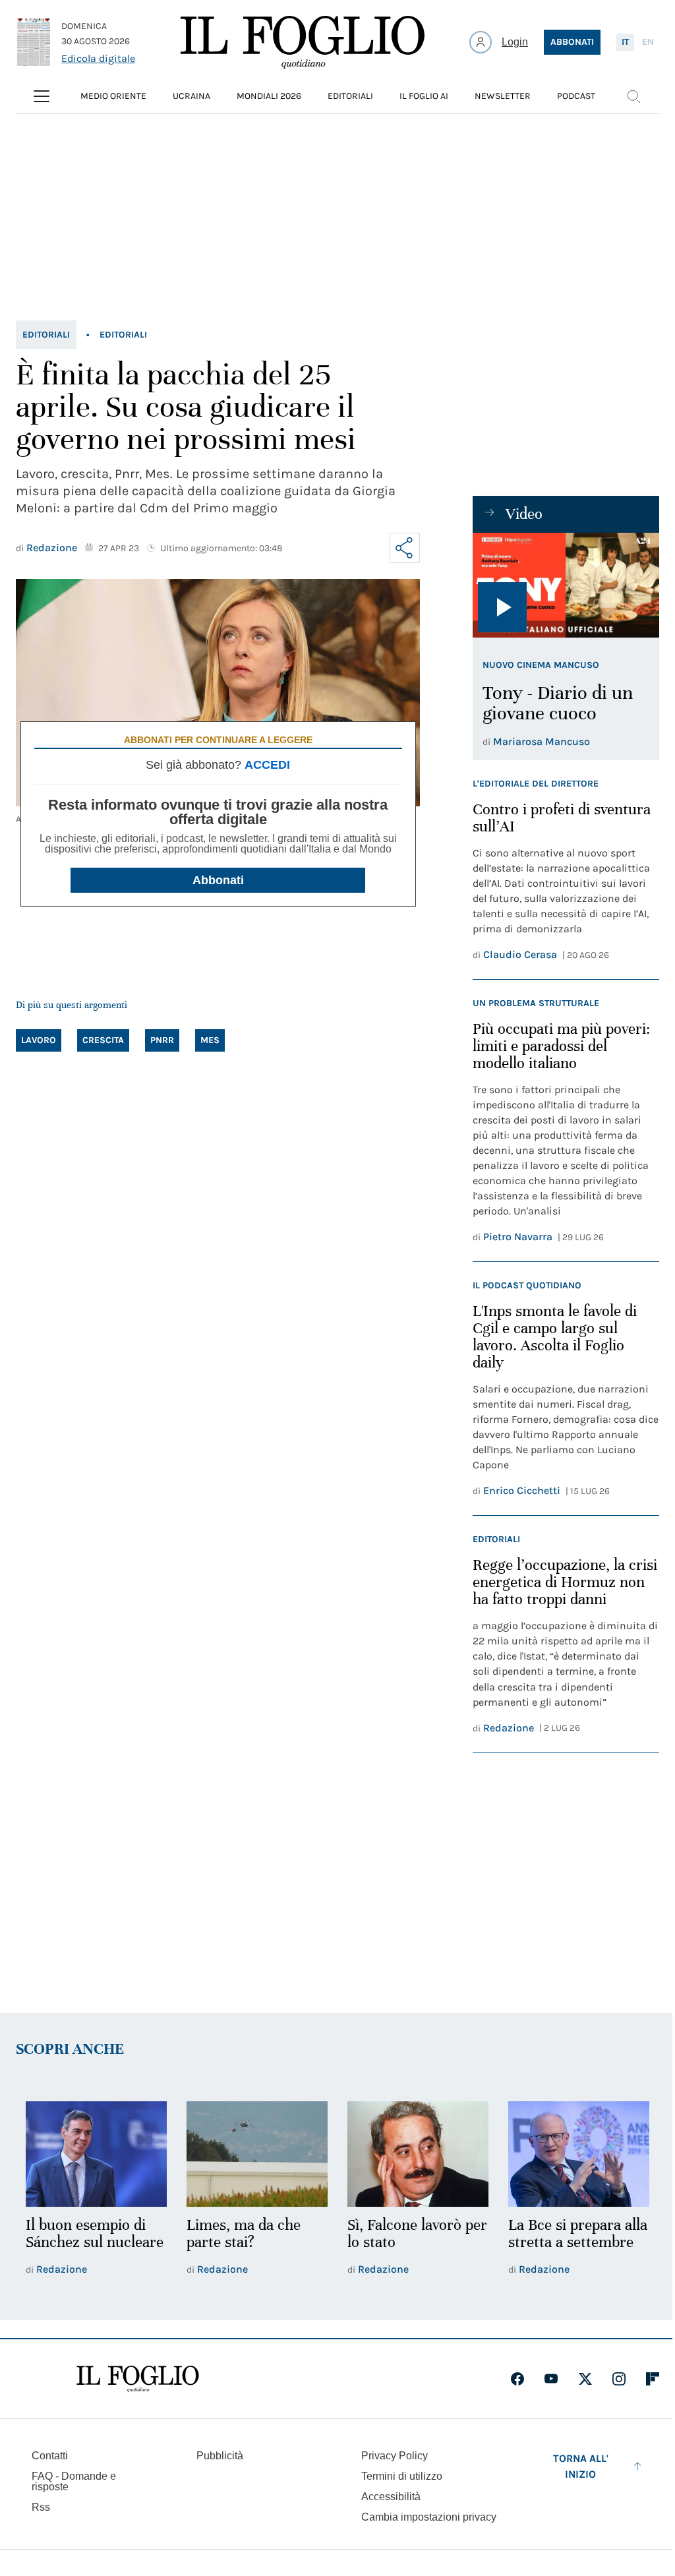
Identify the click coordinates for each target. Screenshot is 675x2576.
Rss (41, 2507)
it (625, 42)
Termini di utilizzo (402, 2476)
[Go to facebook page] (517, 2379)
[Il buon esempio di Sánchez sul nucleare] (96, 2154)
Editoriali (46, 335)
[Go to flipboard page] (653, 2379)
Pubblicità (220, 2456)
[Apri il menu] (42, 96)
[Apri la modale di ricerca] (633, 96)
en (648, 42)
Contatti (50, 2456)
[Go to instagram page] (619, 2379)
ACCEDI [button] (267, 765)
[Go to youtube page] (551, 2379)
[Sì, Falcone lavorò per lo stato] (418, 2154)
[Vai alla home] (303, 42)
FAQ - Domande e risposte (74, 2481)
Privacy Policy (395, 2456)
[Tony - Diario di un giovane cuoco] (566, 585)
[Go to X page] (585, 2379)
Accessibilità (391, 2497)
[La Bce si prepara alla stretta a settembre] (579, 2154)
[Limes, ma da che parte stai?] (257, 2154)
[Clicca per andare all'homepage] (138, 2379)
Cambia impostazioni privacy (429, 2517)
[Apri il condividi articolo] (405, 548)
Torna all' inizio (581, 2466)
